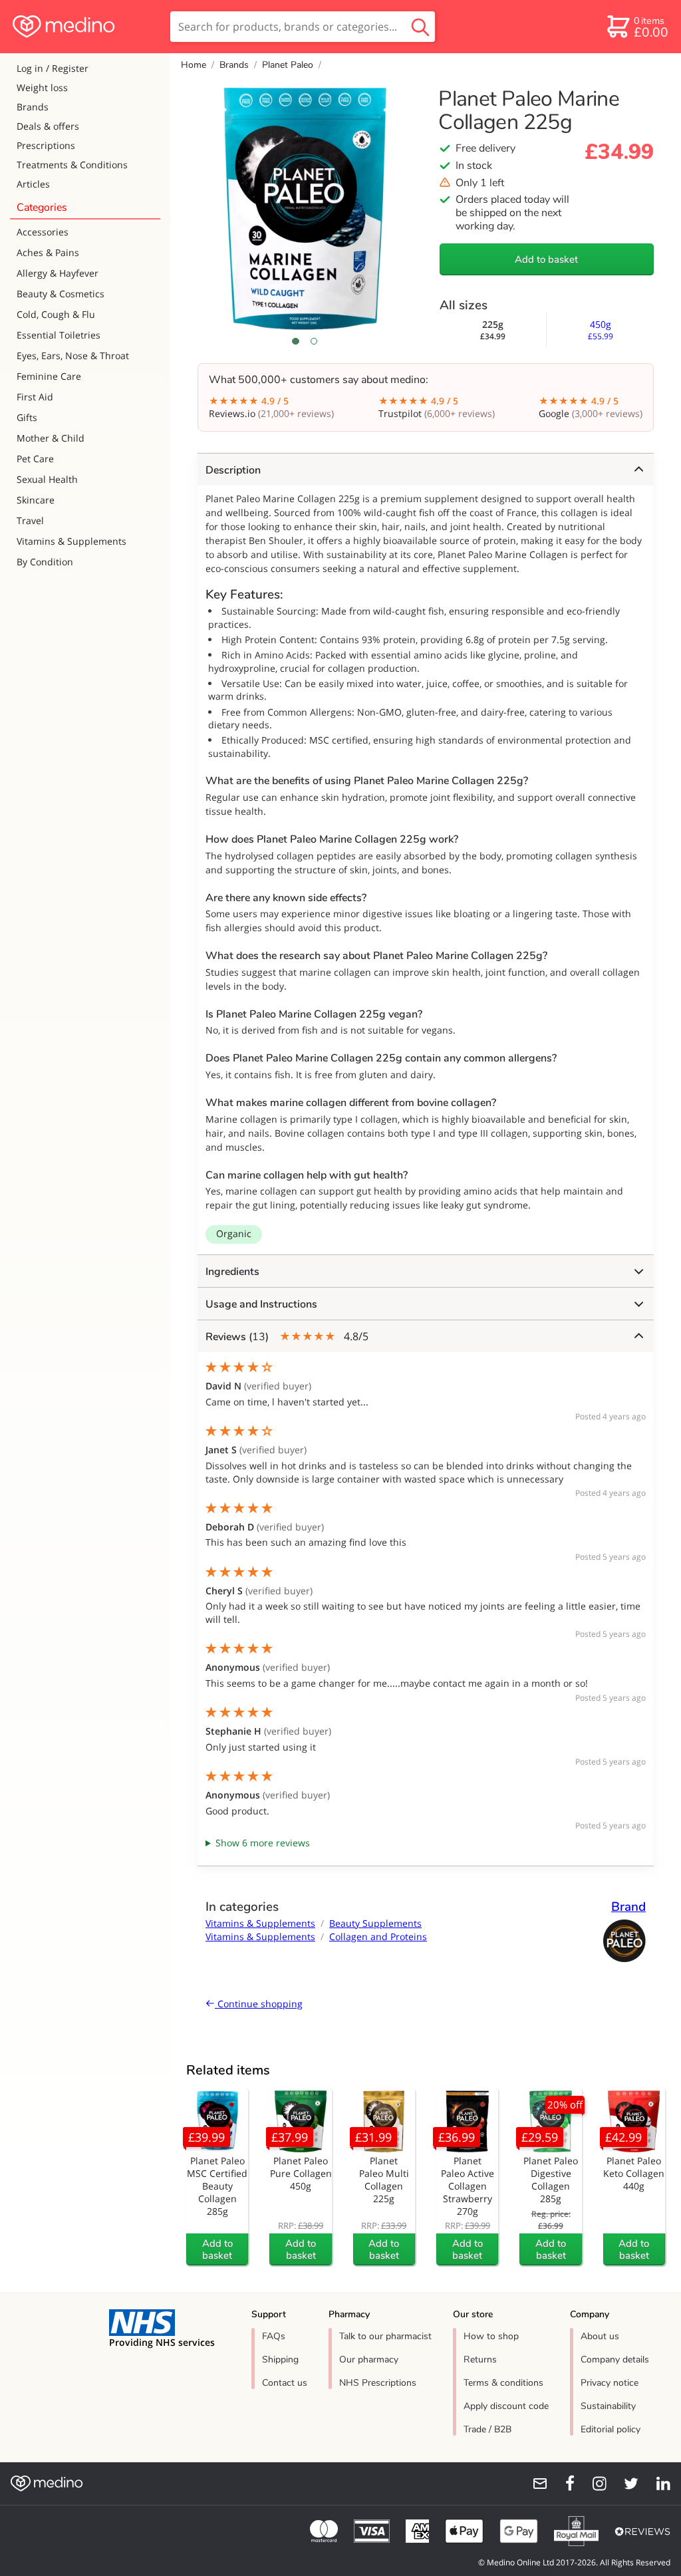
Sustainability (608, 2406)
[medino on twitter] (625, 2484)
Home (194, 65)
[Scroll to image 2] (314, 341)
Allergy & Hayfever (58, 273)
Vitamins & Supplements (71, 541)
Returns (480, 2360)
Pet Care (35, 459)
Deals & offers (48, 126)
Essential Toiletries (59, 335)
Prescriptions (46, 145)
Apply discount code (506, 2406)
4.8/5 (287, 1337)
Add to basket (546, 259)
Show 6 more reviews (263, 1843)
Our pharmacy (369, 2360)
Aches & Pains (48, 252)
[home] (84, 27)
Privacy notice (610, 2383)
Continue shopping (259, 2004)
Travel (30, 520)
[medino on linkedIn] (657, 2484)
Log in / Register (53, 68)
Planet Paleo (288, 65)
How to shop (491, 2336)
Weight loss (42, 87)
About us (600, 2336)
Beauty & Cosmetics (61, 294)
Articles (33, 184)
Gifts (27, 417)
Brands (33, 107)
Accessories (43, 232)
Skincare (36, 500)
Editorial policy (611, 2429)
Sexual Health (47, 479)
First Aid (35, 397)
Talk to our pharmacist (385, 2336)
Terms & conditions (503, 2383)
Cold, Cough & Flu (56, 314)
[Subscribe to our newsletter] (535, 2484)
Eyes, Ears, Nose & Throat (73, 356)
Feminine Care (49, 376)
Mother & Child (51, 438)
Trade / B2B (487, 2429)
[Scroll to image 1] (296, 341)
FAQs (274, 2336)
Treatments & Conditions (72, 165)
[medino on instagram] (593, 2484)
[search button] (420, 27)
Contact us (285, 2383)
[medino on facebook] (561, 2484)
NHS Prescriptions (378, 2383)
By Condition (45, 562)
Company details (615, 2360)
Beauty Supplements (375, 1923)
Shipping (280, 2360)
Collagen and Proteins (378, 1936)
